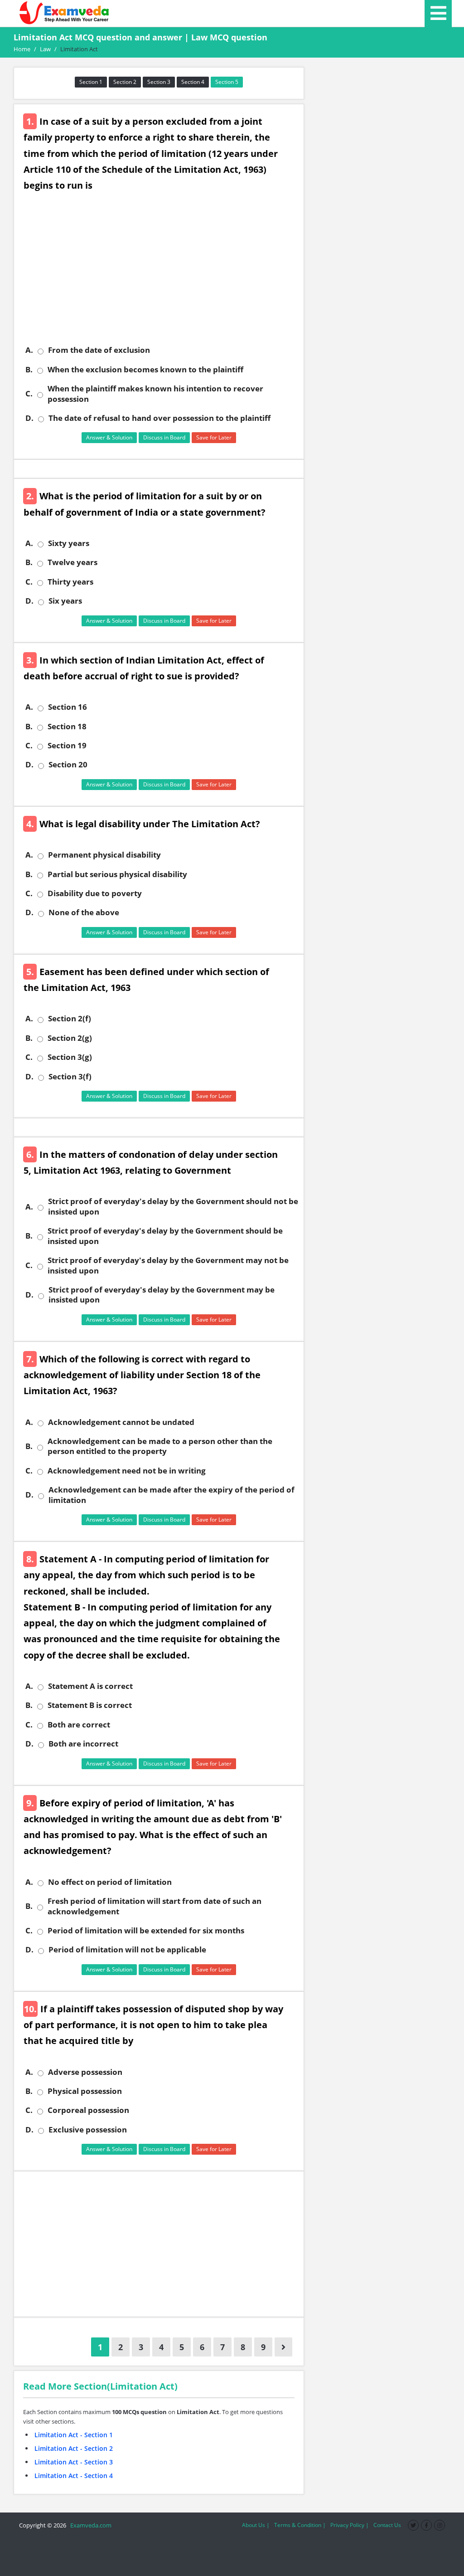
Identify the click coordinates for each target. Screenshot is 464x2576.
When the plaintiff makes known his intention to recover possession (155, 394)
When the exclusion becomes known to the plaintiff (145, 370)
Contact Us (387, 2525)
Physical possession (85, 2091)
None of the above (84, 912)
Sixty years (69, 543)
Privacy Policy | (350, 2525)
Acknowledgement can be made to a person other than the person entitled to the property (160, 1446)
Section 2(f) (70, 1019)
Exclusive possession (88, 2130)
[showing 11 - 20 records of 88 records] (283, 2347)
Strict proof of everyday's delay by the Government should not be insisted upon (173, 1206)
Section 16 (68, 707)
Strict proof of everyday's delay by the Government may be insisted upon (162, 1295)
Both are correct (79, 1725)
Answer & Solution (109, 437)
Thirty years (70, 582)
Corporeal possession (88, 2110)
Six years (65, 601)
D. (29, 418)
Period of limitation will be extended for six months (146, 1931)
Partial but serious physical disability (117, 874)
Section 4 (193, 82)
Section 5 (227, 82)
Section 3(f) (70, 1077)
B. (29, 370)
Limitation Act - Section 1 (74, 2435)
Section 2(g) (70, 1038)
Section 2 (125, 82)
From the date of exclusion (99, 350)
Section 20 (68, 765)
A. (29, 350)
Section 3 (159, 82)
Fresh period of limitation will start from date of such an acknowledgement (155, 1906)
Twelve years (72, 562)
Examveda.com (89, 2525)
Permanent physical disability (104, 855)
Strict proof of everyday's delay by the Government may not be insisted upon (168, 1265)
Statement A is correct (90, 1686)
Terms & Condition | (300, 2525)
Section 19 (67, 746)
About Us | (256, 2525)
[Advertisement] (162, 275)
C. (29, 394)
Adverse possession (85, 2072)
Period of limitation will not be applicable (127, 1950)
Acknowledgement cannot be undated (121, 1422)
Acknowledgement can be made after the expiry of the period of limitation (172, 1495)
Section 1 (91, 82)
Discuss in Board (164, 437)
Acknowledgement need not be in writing (127, 1471)
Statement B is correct (90, 1705)
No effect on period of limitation (110, 1882)
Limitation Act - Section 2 (74, 2448)
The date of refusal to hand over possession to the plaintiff (159, 418)
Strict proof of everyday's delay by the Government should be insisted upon (165, 1236)
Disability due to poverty (95, 893)
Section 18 (67, 727)
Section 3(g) (70, 1057)
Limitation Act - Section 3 (74, 2462)
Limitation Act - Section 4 (74, 2476)
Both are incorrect (83, 1744)
